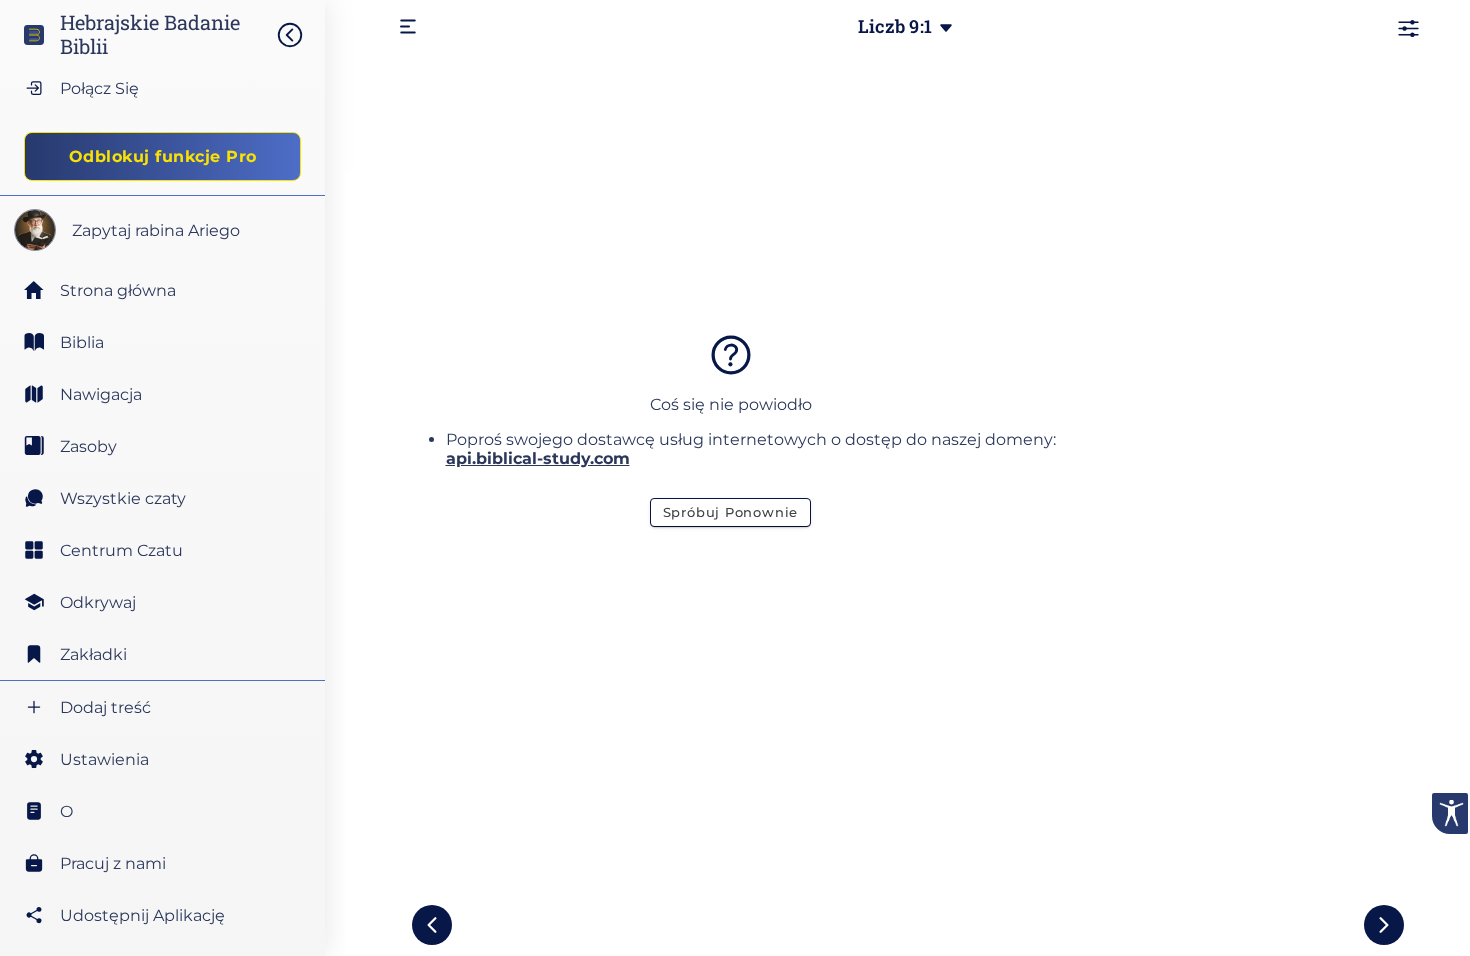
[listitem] (162, 342)
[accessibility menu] (1450, 813)
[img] (300, 35)
